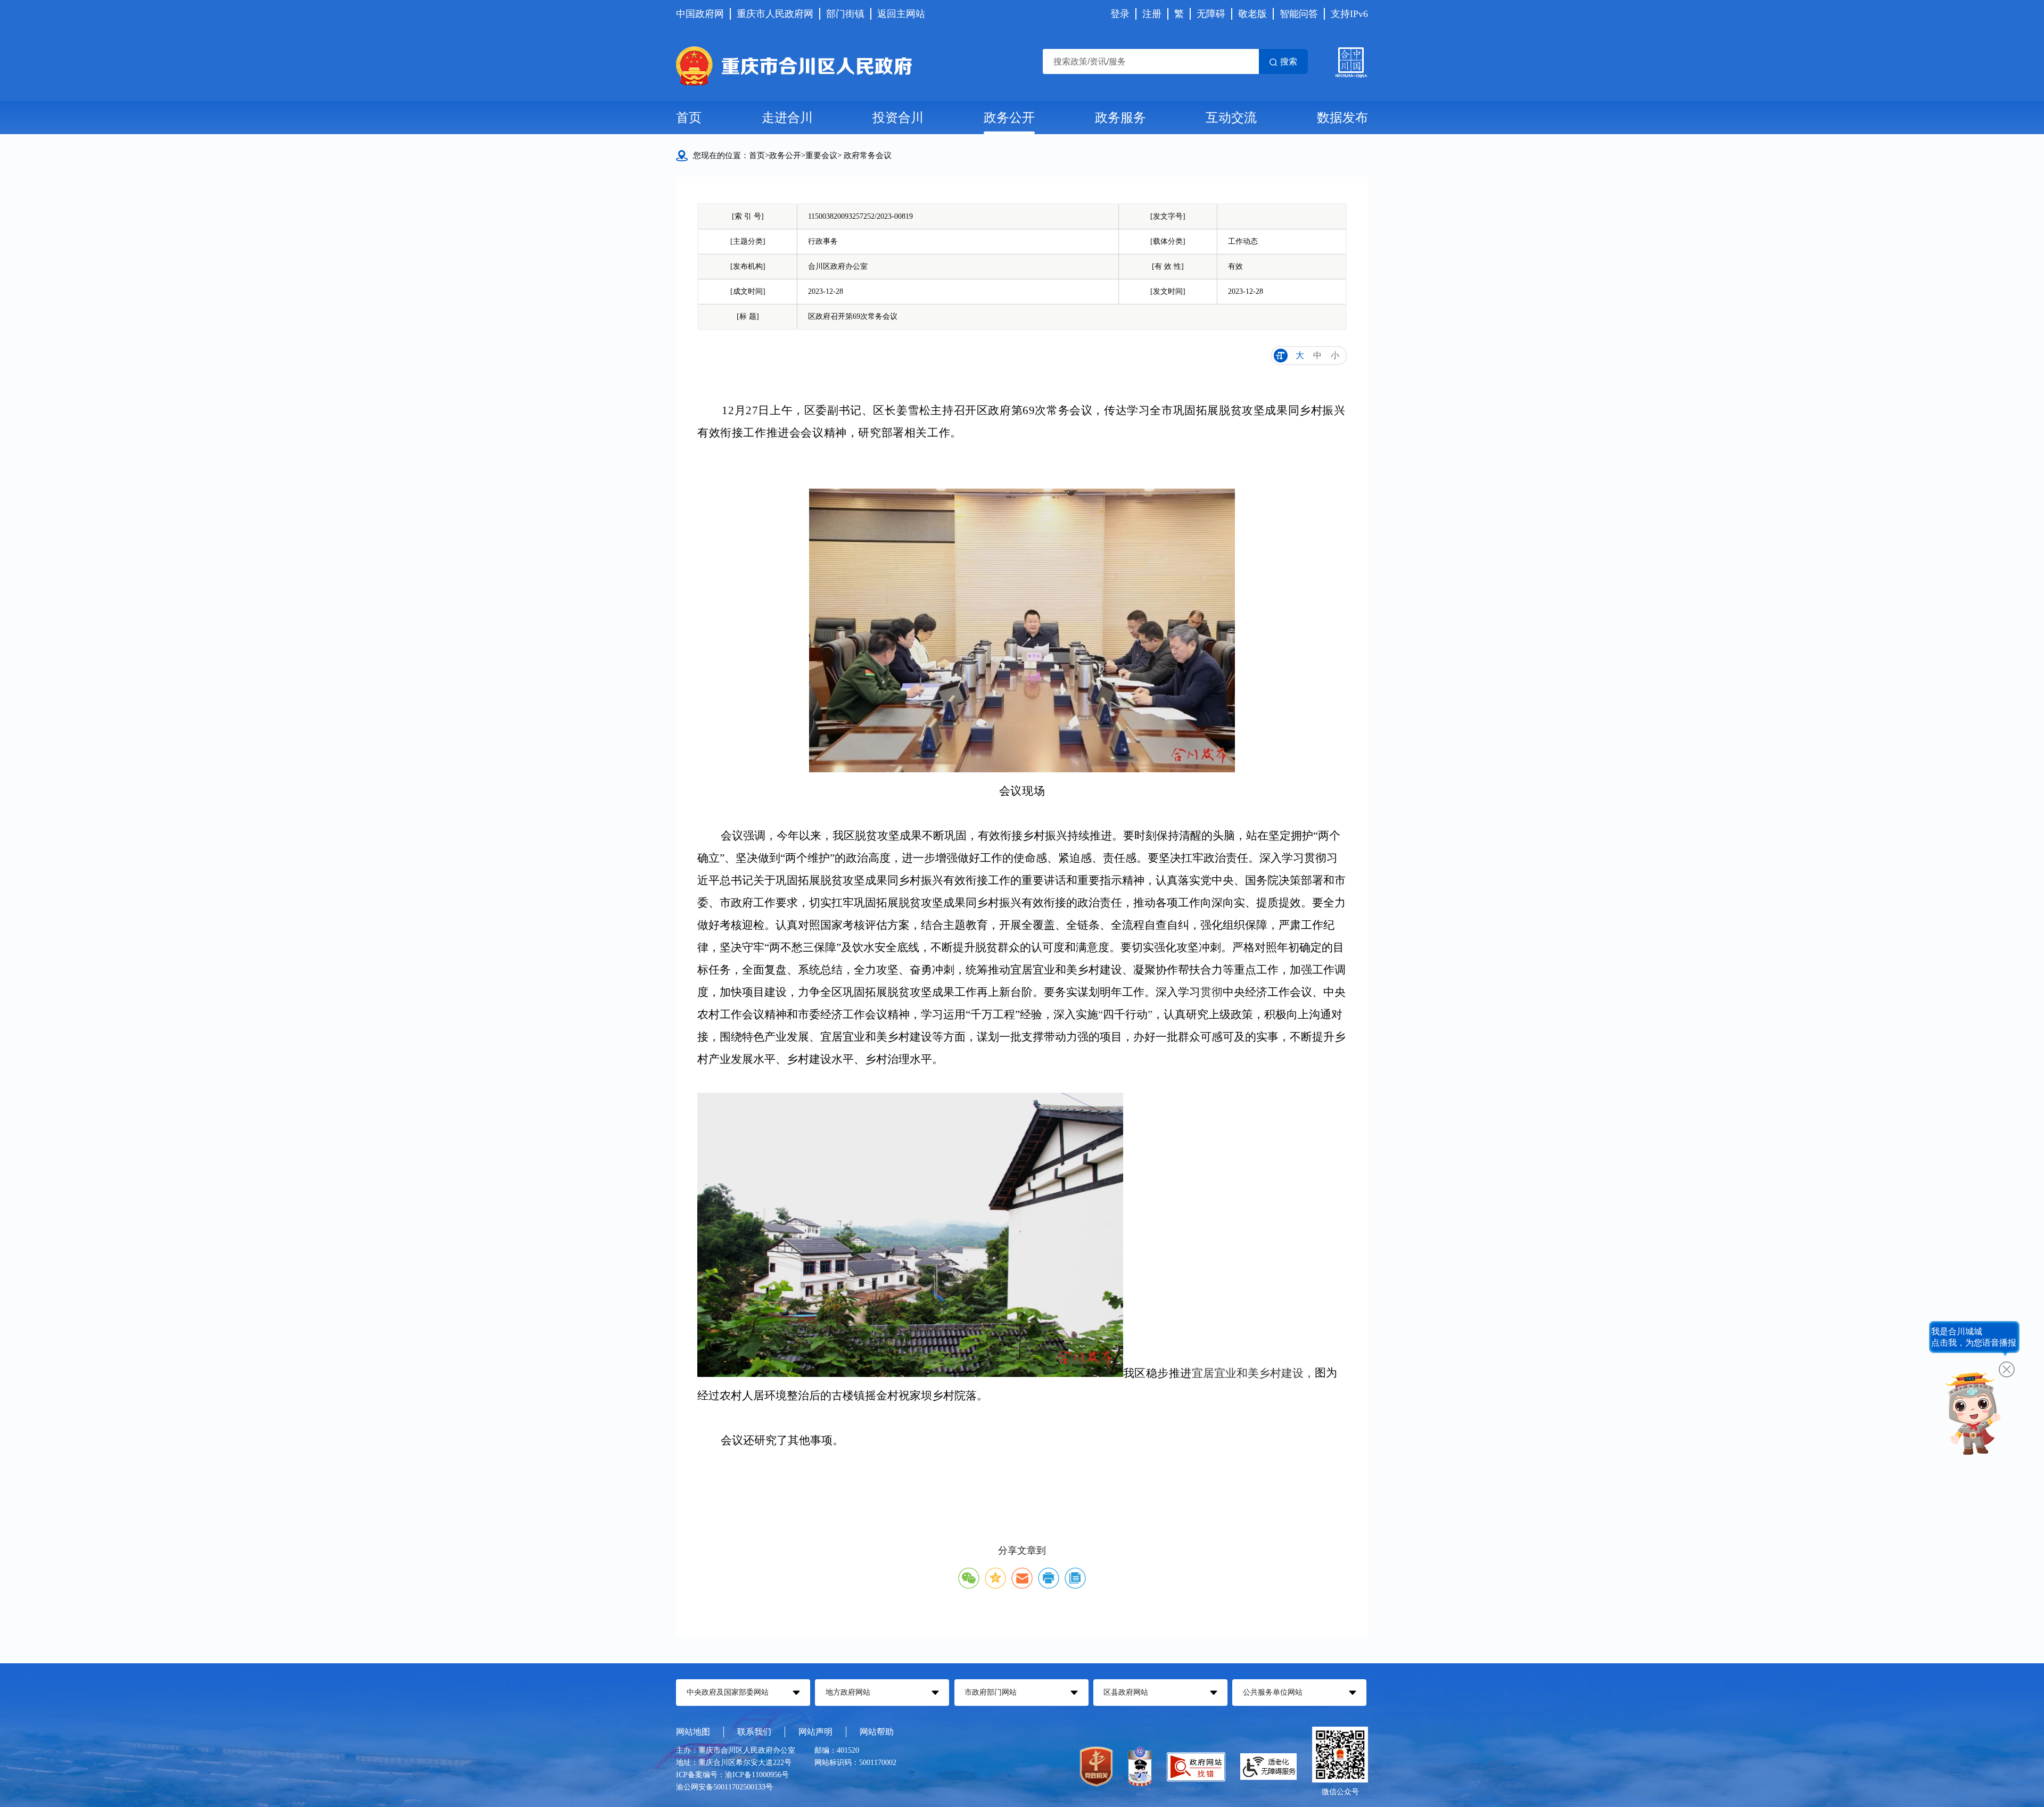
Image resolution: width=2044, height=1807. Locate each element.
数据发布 (1342, 118)
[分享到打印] (1049, 1578)
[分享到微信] (969, 1578)
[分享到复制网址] (1075, 1578)
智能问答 (1299, 14)
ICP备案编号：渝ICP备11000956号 (732, 1775)
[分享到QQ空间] (995, 1578)
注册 (1152, 14)
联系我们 (754, 1732)
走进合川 (787, 118)
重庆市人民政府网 (775, 14)
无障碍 (1211, 14)
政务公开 (1009, 118)
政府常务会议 (868, 155)
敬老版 (1252, 14)
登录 (1120, 14)
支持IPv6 (1349, 14)
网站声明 (815, 1732)
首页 (689, 118)
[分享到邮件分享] (1022, 1578)
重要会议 (821, 155)
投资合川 (898, 118)
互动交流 (1231, 118)
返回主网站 (901, 14)
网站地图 (693, 1732)
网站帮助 (877, 1732)
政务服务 (1120, 118)
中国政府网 (700, 14)
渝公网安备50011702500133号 (724, 1787)
